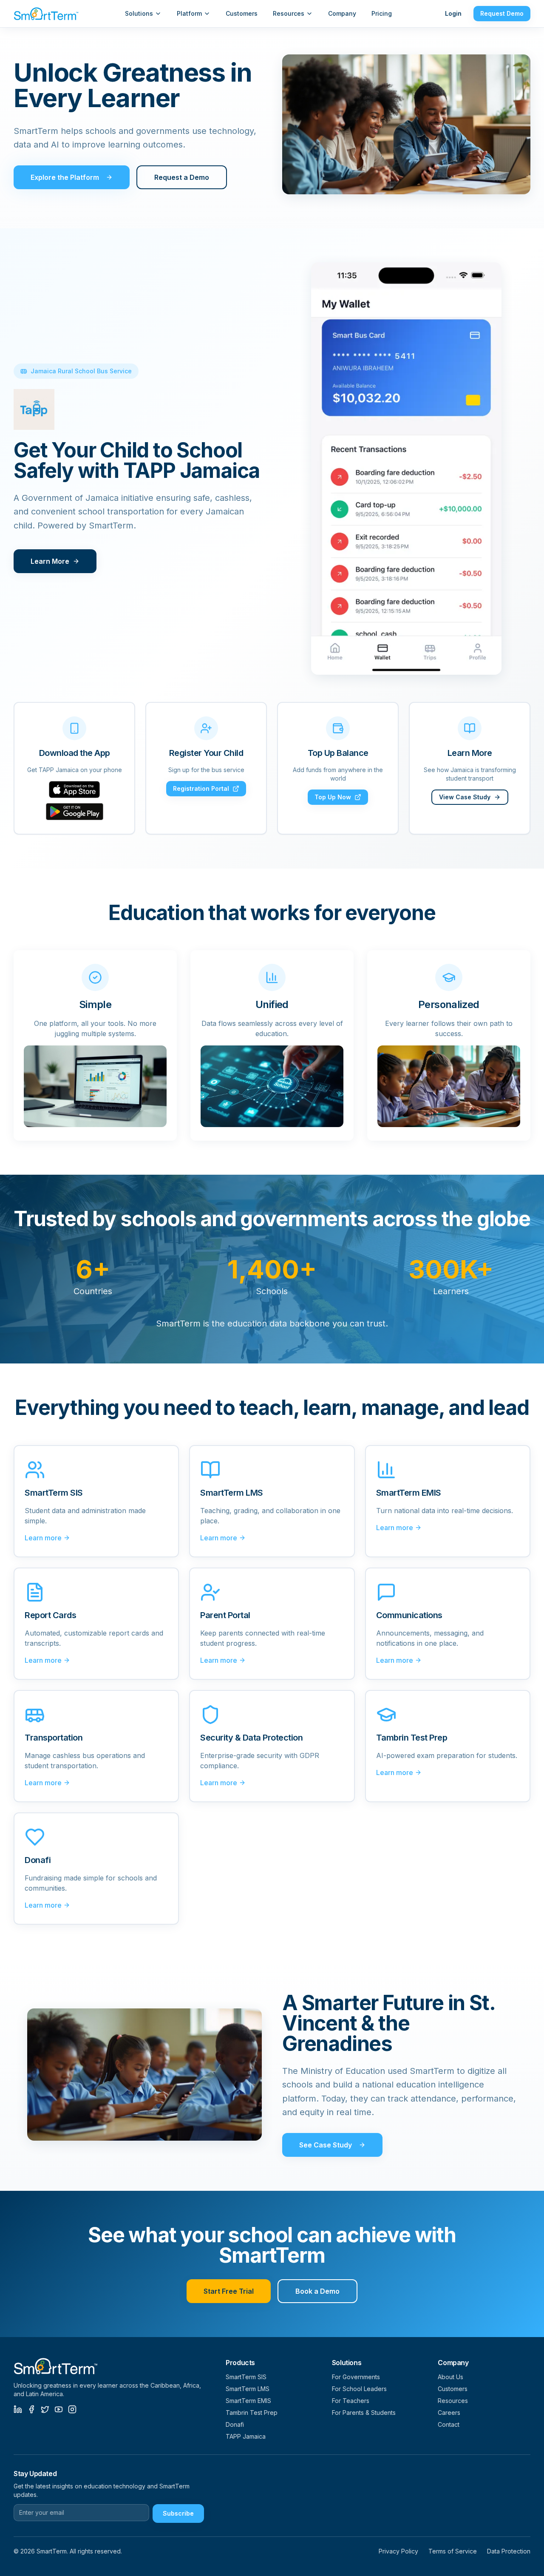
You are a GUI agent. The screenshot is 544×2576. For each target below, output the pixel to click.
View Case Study (465, 797)
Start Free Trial (229, 2291)
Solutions (139, 13)
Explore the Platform (65, 177)
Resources (289, 13)
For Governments (356, 2377)
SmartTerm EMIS (248, 2401)
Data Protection (509, 2551)
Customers (242, 13)
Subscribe (178, 2513)
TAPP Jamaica (246, 2436)
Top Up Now (333, 797)
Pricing (382, 13)
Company (342, 13)
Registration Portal (201, 788)
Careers (449, 2413)
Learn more (43, 1538)
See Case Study (326, 2145)
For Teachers (351, 2401)
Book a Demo (317, 2291)
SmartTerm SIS (246, 2377)
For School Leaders (359, 2389)
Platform (189, 13)
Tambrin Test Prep (252, 2413)
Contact (449, 2424)
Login (453, 13)
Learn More (50, 561)
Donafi (235, 2424)
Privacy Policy (398, 2551)
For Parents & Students (364, 2413)
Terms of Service (453, 2551)
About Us (450, 2377)
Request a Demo (182, 177)
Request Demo (502, 13)
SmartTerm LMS (248, 2389)
